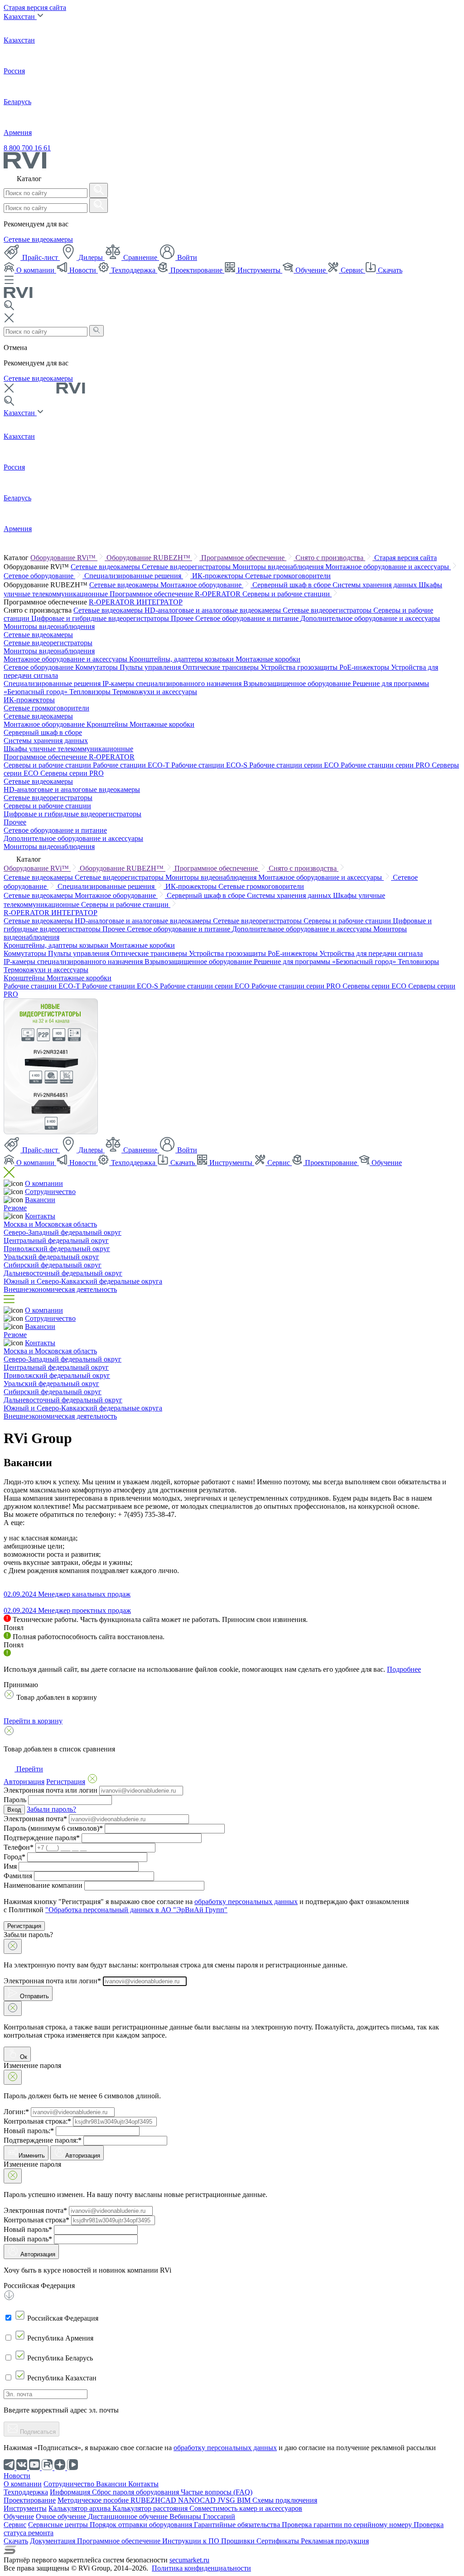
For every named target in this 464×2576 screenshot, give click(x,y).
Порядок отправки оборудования (142, 2525)
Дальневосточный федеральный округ (63, 1273)
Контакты (40, 1216)
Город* (14, 1857)
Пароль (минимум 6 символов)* (53, 1828)
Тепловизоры (91, 692)
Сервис (352, 270)
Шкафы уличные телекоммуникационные (68, 749)
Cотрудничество (50, 1192)
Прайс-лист (40, 257)
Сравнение (140, 257)
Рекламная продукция (335, 2541)
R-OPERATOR (113, 602)
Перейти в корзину (33, 1721)
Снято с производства (330, 558)
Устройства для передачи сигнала (371, 953)
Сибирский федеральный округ (53, 1265)
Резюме (15, 1208)
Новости (83, 270)
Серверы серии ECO (375, 986)
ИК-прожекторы (219, 576)
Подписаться (37, 2432)
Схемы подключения (285, 2500)
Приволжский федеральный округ (57, 1249)
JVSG (227, 2500)
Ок (23, 2057)
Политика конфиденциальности (201, 2568)
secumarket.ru (189, 2560)
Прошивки (239, 2541)
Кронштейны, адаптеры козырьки (182, 659)
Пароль (15, 1800)
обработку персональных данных (246, 1902)
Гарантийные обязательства (238, 2525)
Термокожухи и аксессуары (155, 692)
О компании (35, 270)
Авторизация (83, 2156)
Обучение (311, 270)
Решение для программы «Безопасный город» (326, 962)
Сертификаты (279, 2541)
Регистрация (24, 1926)
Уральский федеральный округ (51, 1257)
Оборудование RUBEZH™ (149, 558)
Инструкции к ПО (192, 2541)
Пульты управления (151, 667)
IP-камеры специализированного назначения (173, 684)
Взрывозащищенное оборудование (298, 684)
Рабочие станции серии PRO (386, 765)
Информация (71, 2492)
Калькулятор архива (80, 2508)
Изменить (32, 2156)
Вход (14, 1810)
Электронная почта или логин (51, 1790)
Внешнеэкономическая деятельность (60, 1289)
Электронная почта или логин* (52, 1981)
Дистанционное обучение (129, 2516)
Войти (186, 257)
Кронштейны (108, 724)
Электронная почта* (35, 1819)
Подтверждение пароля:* (43, 2140)
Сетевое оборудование (39, 576)
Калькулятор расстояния (151, 2508)
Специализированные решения (134, 576)
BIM (245, 2500)
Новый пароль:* (29, 2131)
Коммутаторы (97, 667)
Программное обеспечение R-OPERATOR (176, 594)
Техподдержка (133, 270)
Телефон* (19, 1847)
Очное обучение (62, 2516)
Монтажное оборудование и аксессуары (388, 567)
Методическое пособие (94, 2500)
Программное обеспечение (244, 558)
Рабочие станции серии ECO (295, 765)
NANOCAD (198, 2500)
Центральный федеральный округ (56, 1240)
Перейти (29, 1769)
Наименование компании (43, 1885)
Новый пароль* (28, 2229)
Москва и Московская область (50, 1224)
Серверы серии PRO (72, 773)
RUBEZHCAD (154, 2500)
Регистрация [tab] (66, 1782)
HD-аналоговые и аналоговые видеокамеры (214, 610)
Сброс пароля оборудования (136, 2492)
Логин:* (16, 2112)
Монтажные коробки (268, 659)
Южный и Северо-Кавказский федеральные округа (83, 1281)
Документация (53, 2541)
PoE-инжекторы (365, 667)
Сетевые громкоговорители (288, 576)
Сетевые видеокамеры (38, 239)
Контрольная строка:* (37, 2121)
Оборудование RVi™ (64, 558)
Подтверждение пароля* (42, 1838)
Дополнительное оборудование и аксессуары (370, 618)
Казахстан (20, 17)
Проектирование (196, 270)
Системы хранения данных (376, 585)
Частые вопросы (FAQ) (217, 2492)
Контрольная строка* (36, 2220)
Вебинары (186, 2516)
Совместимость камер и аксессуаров (246, 2508)
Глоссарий (219, 2516)
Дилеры (91, 257)
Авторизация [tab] (24, 1782)
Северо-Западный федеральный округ (63, 1232)
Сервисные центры (59, 2525)
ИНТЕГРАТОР (159, 602)
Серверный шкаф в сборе (292, 585)
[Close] (13, 1946)
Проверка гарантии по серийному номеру (348, 2525)
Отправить (34, 1996)
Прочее (183, 618)
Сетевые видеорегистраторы (187, 567)
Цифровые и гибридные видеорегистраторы (101, 618)
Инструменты (259, 270)
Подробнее (404, 1669)
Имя (10, 1866)
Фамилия (18, 1876)
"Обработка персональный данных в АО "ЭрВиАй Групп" (136, 1910)
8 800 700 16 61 (27, 148)
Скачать (389, 270)
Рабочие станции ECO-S (210, 765)
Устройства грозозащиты (300, 667)
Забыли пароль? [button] (51, 1809)
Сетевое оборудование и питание (248, 618)
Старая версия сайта (35, 7)
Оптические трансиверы (222, 667)
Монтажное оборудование (202, 585)
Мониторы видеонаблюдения (279, 567)
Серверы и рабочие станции (287, 594)
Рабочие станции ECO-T (132, 765)
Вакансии (40, 1200)
